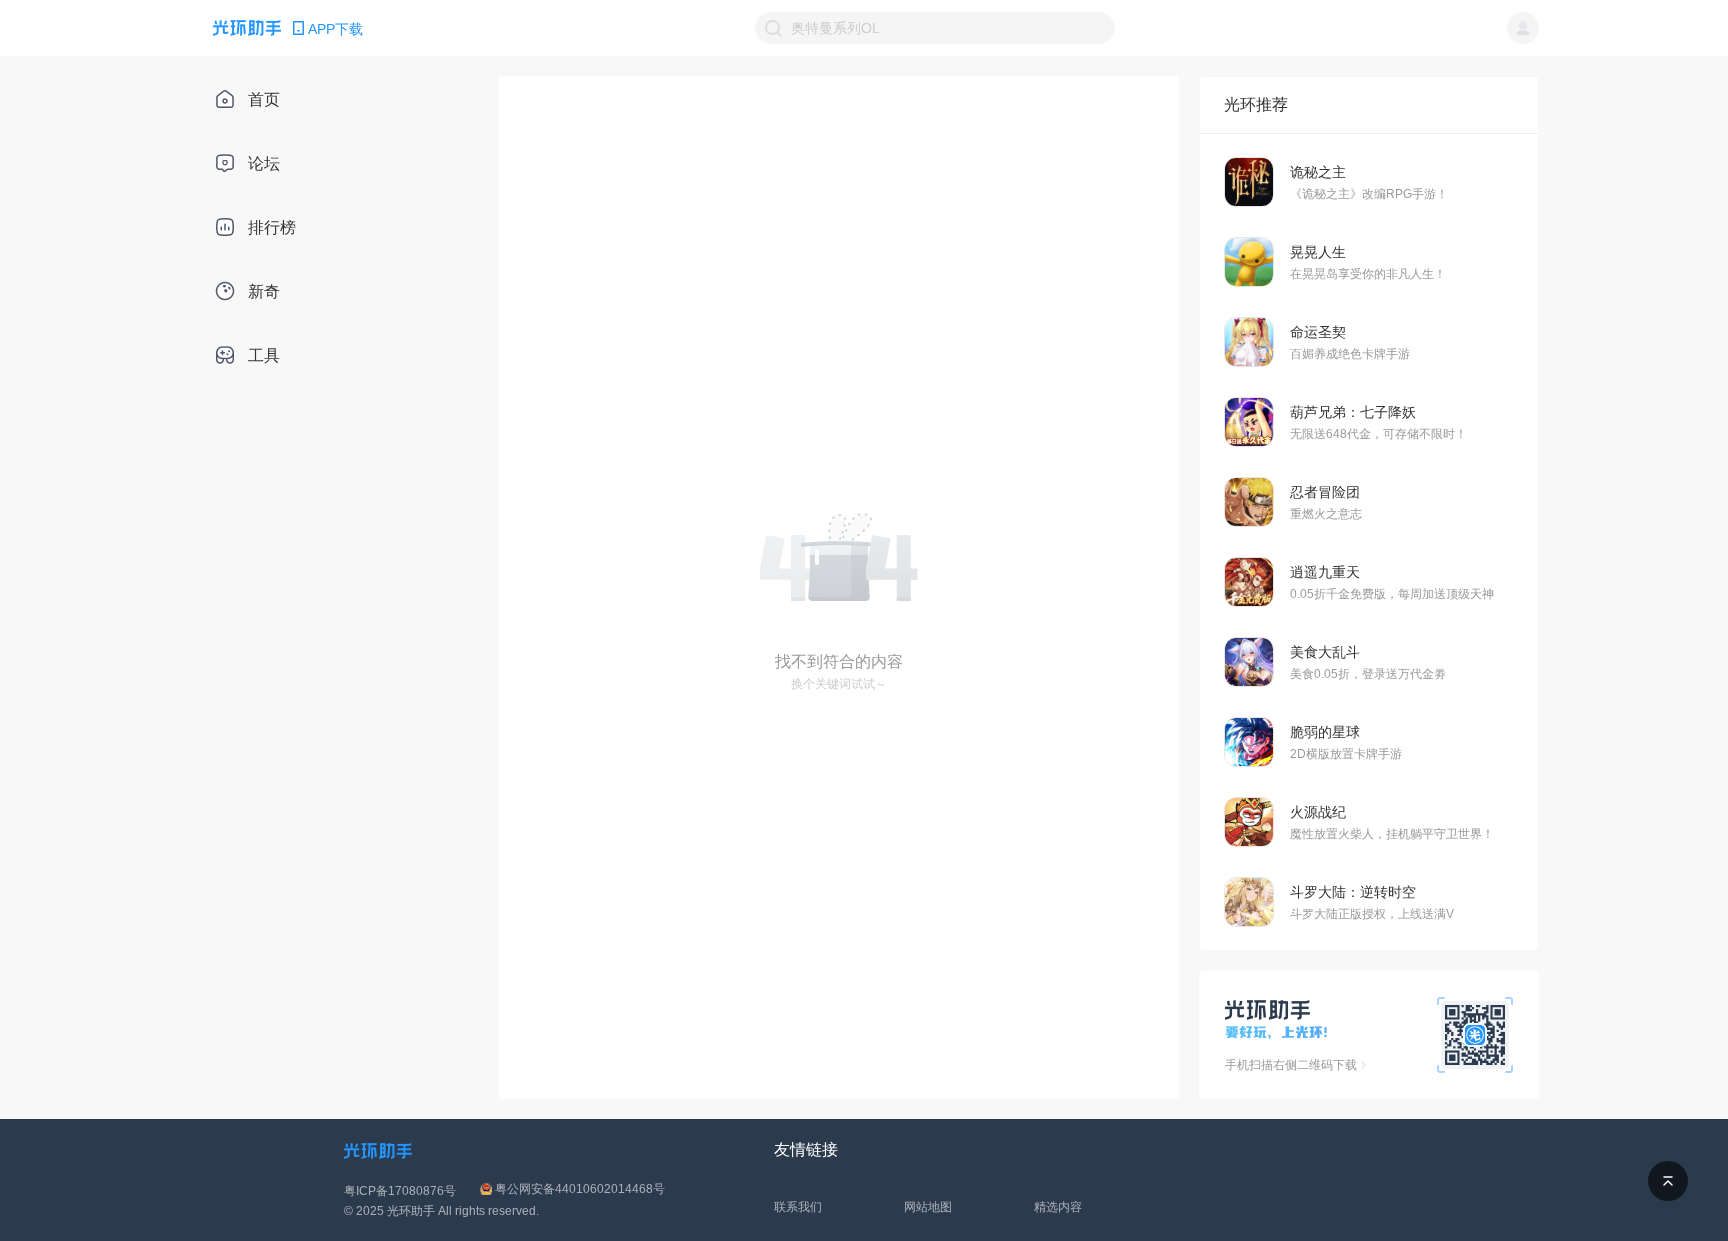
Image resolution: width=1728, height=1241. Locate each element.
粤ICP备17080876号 (400, 1191)
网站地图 (928, 1207)
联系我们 (798, 1207)
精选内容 (1058, 1207)
